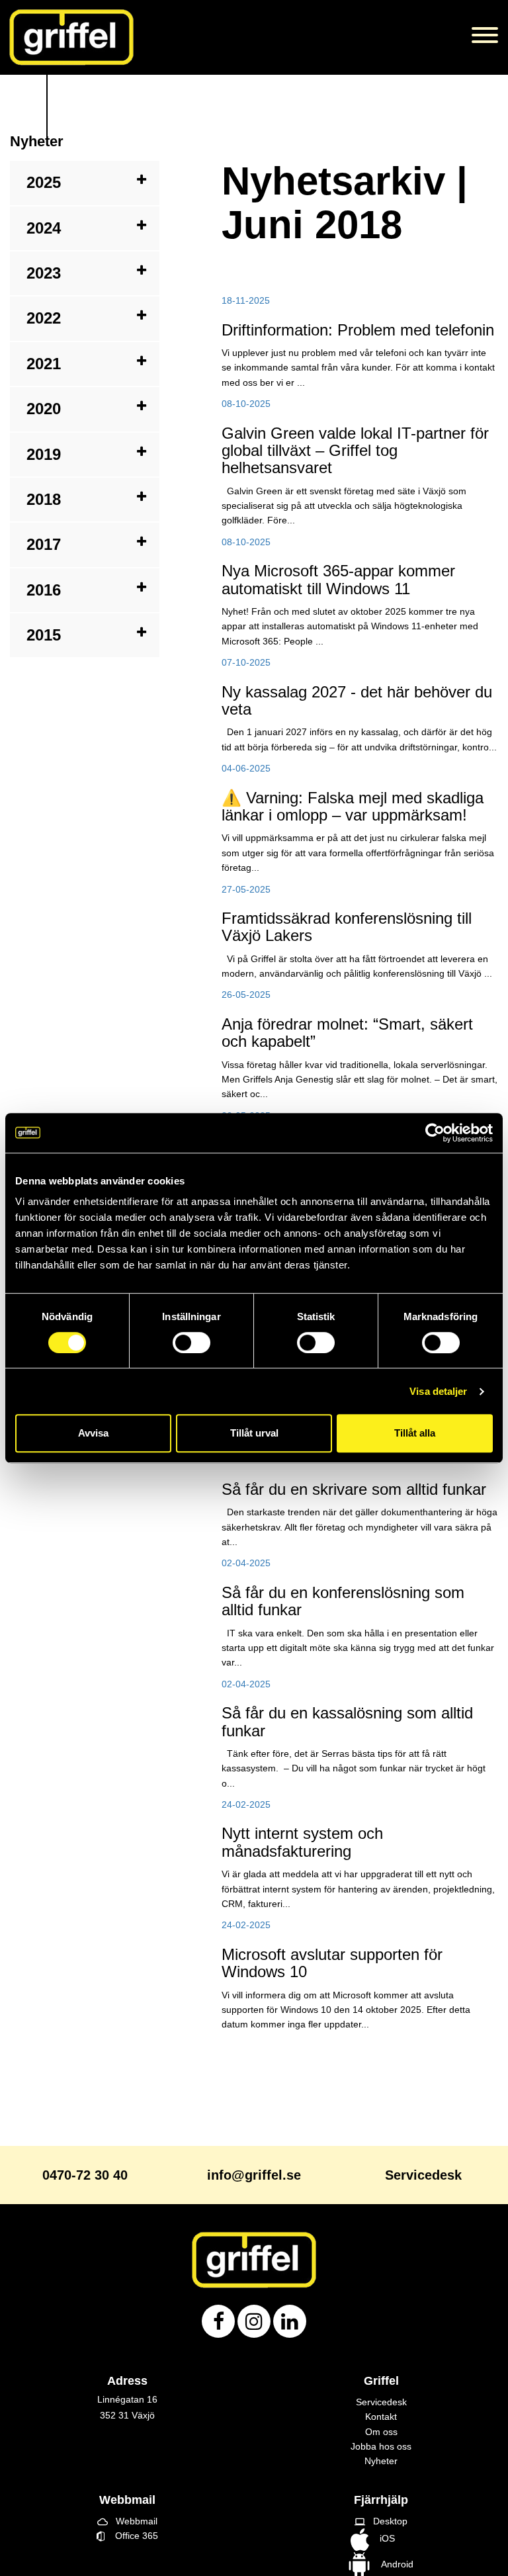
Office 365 (131, 2536)
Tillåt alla (415, 1433)
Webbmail (127, 2521)
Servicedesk (381, 2402)
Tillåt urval (254, 1433)
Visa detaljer (438, 1391)
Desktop (381, 2521)
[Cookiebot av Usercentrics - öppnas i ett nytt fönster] (435, 1133)
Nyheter (381, 2461)
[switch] (191, 1343)
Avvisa (93, 1433)
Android (395, 2564)
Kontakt (381, 2417)
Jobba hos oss (381, 2446)
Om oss (381, 2432)
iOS (382, 2538)
